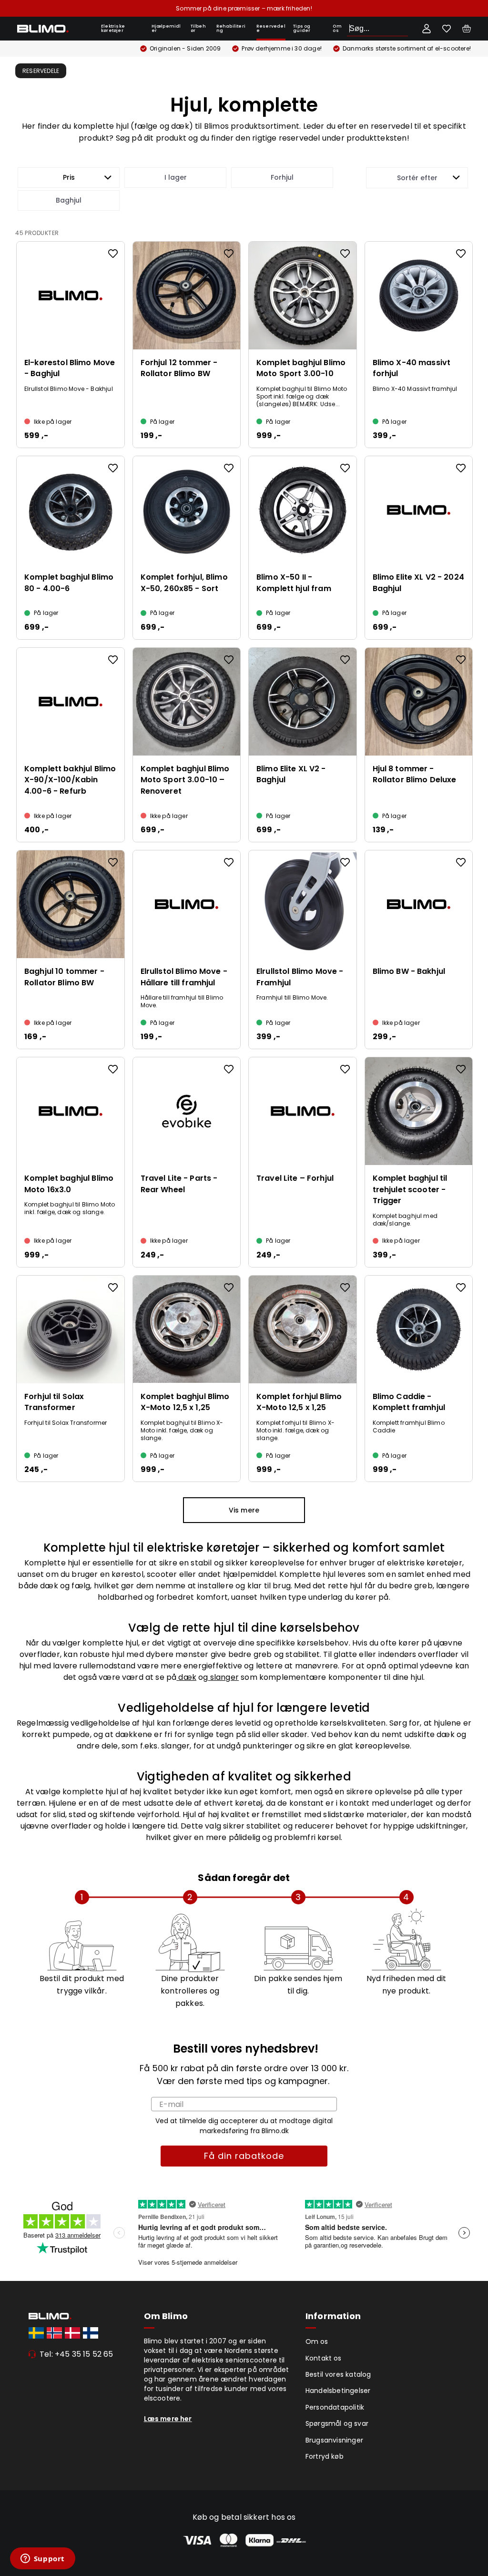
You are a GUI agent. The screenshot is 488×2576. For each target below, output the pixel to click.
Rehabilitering (231, 28)
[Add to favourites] (113, 254)
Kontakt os (324, 2358)
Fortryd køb (325, 2456)
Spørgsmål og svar (337, 2423)
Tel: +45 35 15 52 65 (76, 2354)
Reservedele (271, 28)
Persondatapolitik (335, 2407)
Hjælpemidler (166, 28)
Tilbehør (198, 28)
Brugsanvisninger (334, 2440)
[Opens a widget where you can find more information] (42, 2559)
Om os (337, 28)
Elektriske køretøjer (113, 28)
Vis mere (244, 1510)
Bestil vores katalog (338, 2374)
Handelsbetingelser (338, 2391)
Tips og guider (302, 28)
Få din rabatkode (244, 2156)
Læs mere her (168, 2419)
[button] (69, 178)
